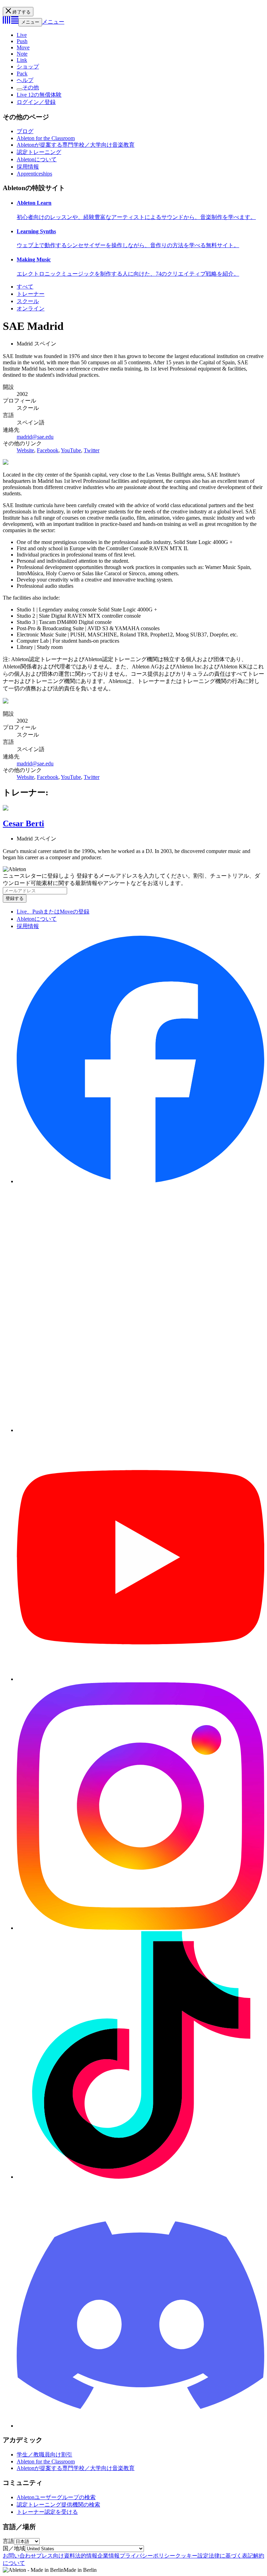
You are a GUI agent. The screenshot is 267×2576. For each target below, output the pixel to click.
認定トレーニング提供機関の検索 (58, 2505)
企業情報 (108, 2556)
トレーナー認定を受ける (47, 2512)
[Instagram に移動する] (140, 1928)
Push (22, 41)
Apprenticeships (34, 174)
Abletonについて (37, 159)
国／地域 (14, 2548)
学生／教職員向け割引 (44, 2455)
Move (23, 47)
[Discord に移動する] (140, 2426)
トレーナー (31, 294)
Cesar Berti (23, 823)
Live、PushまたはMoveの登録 (53, 912)
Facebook (48, 450)
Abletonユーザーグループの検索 (56, 2497)
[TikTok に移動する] (140, 2177)
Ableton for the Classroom (46, 138)
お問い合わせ (19, 2556)
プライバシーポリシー (147, 2556)
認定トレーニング (39, 152)
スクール (28, 301)
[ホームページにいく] (11, 22)
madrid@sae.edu (35, 437)
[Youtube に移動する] (140, 1679)
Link (22, 60)
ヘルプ (25, 80)
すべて (25, 287)
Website (25, 450)
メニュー (30, 22)
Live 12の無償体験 (39, 95)
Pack (22, 74)
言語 (8, 2541)
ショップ (28, 67)
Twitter (92, 450)
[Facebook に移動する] (140, 1181)
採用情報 (28, 167)
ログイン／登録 (36, 102)
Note (22, 54)
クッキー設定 (192, 2556)
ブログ (25, 131)
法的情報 (86, 2556)
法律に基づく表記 (231, 2556)
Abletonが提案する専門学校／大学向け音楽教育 (76, 145)
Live (22, 35)
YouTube (71, 450)
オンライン (31, 308)
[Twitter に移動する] (140, 1430)
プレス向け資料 (56, 2556)
